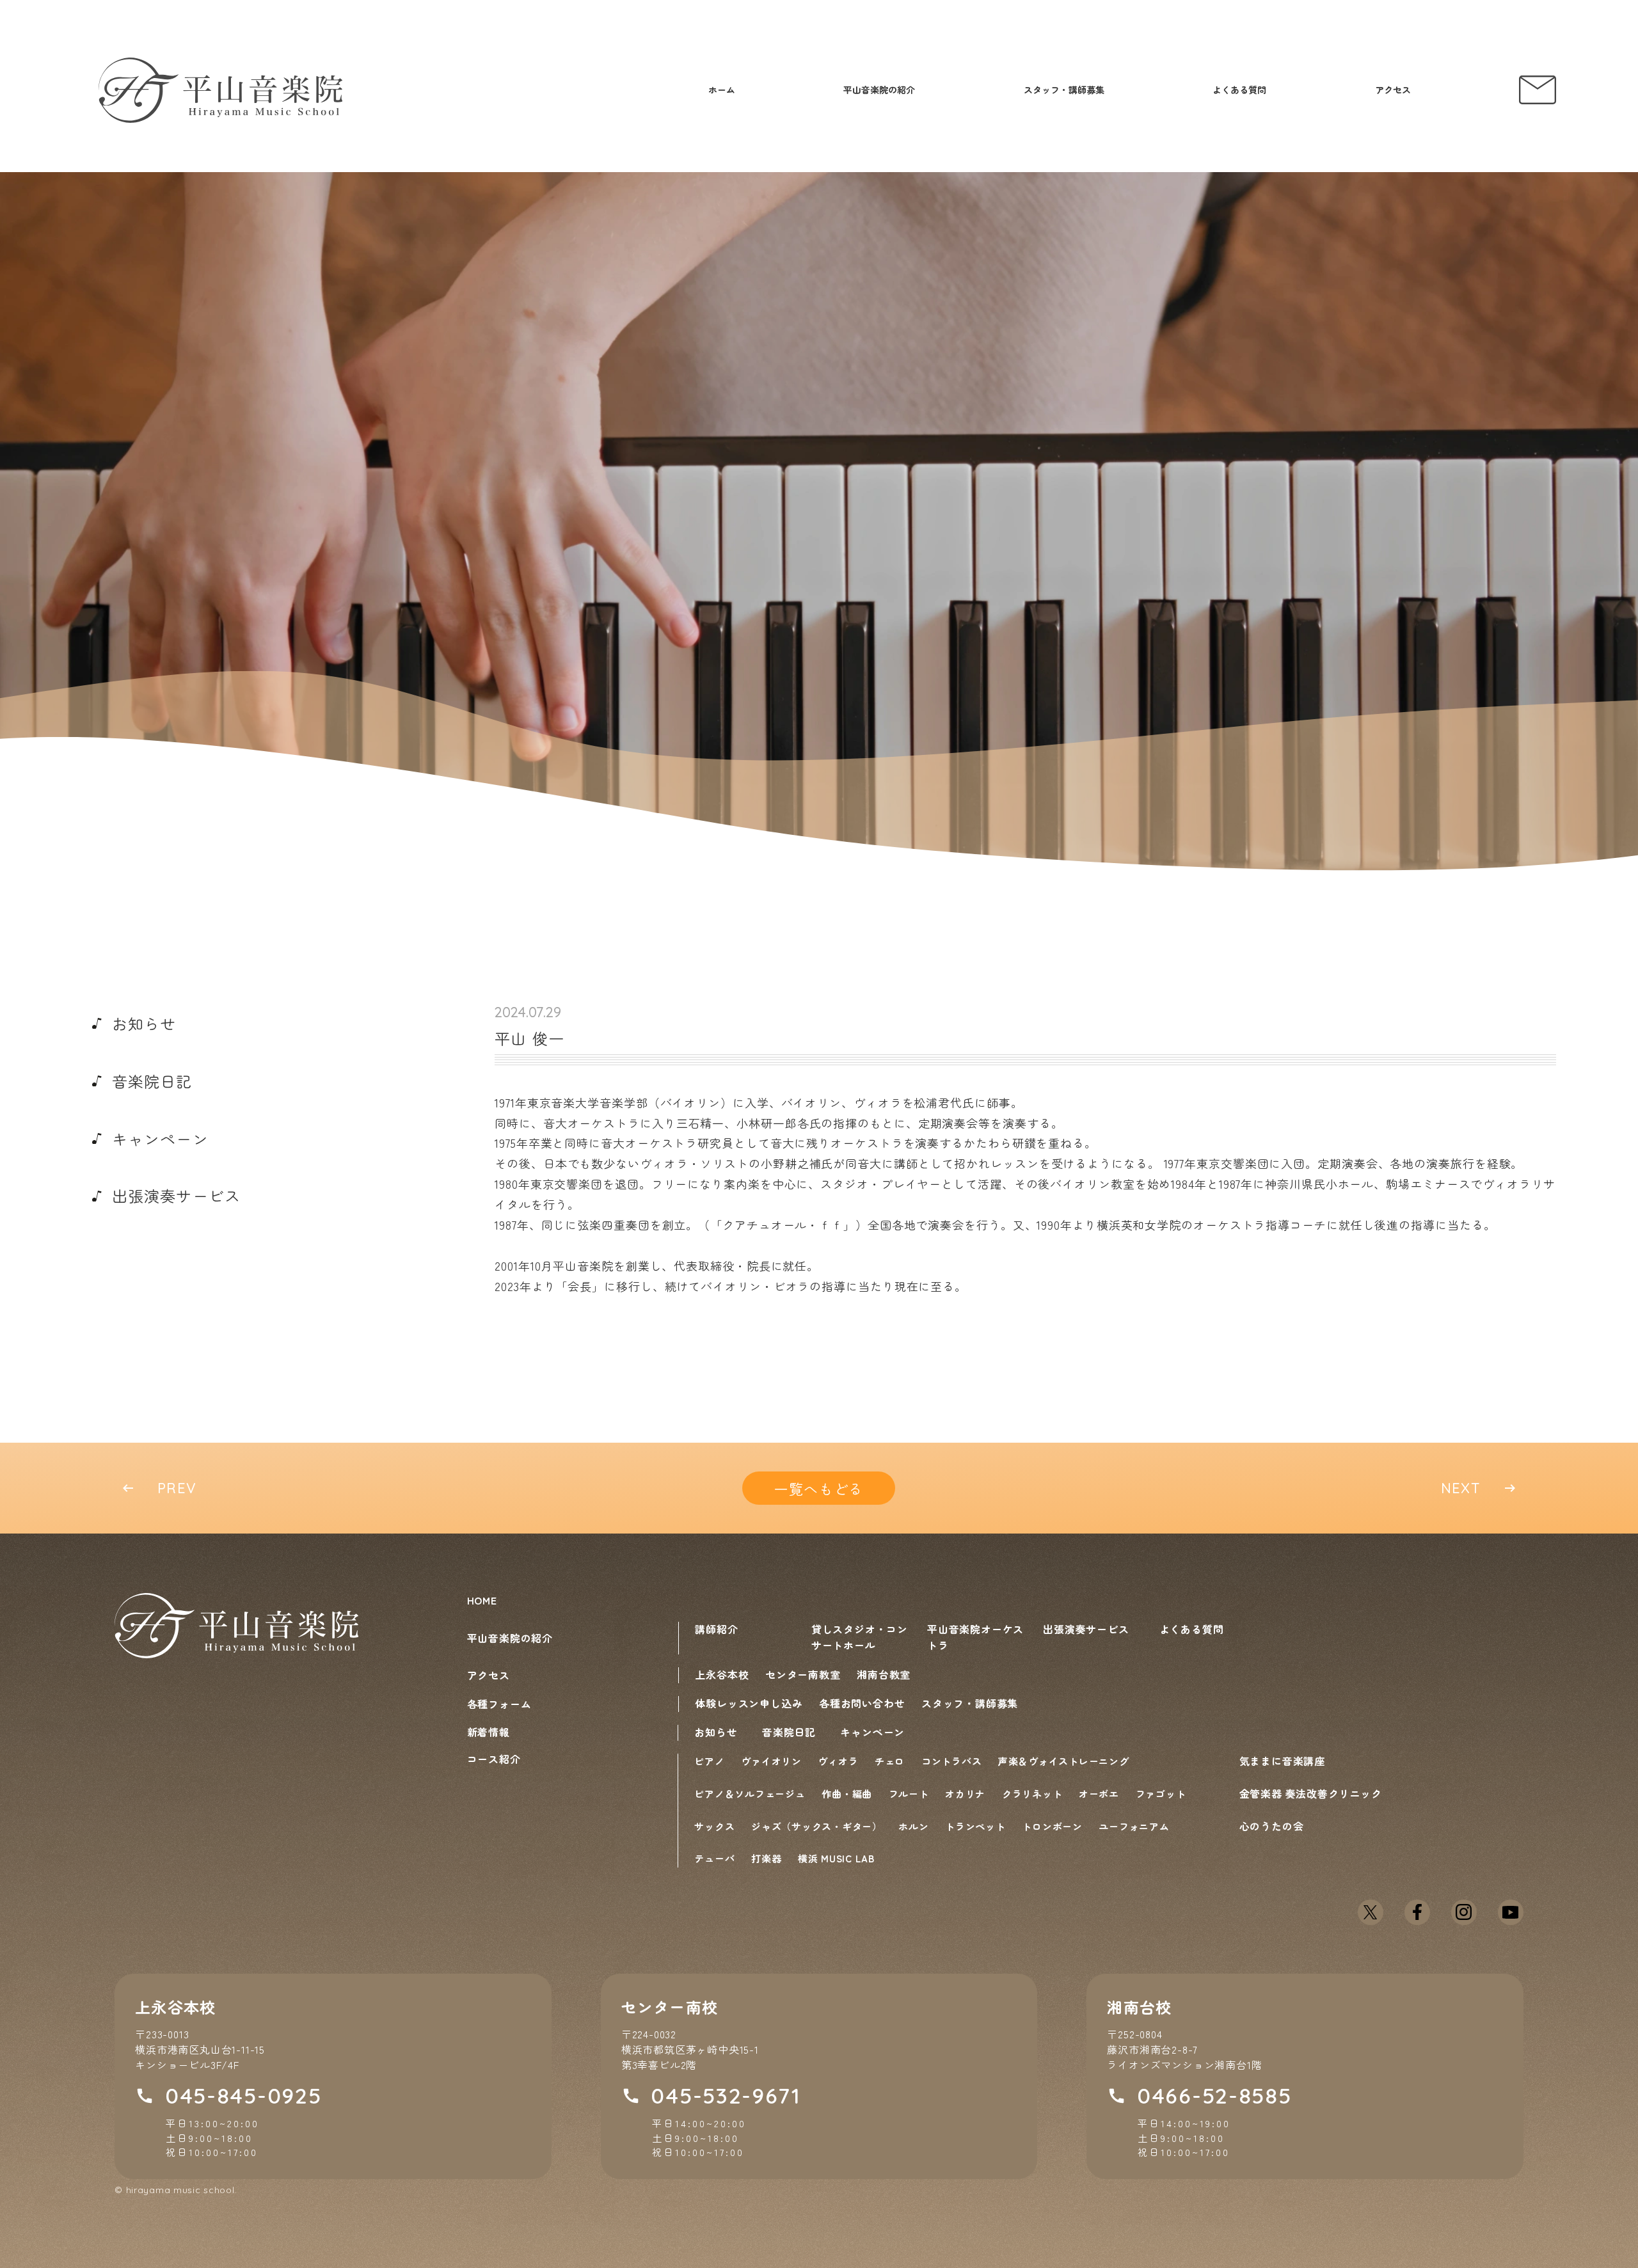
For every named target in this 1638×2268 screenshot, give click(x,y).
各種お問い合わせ (862, 1703)
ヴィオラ (838, 1761)
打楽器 (766, 1858)
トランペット (975, 1826)
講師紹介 (716, 1629)
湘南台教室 (884, 1674)
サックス (714, 1826)
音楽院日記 (789, 1732)
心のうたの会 (1272, 1826)
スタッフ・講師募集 (1064, 90)
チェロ (890, 1761)
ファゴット (1161, 1794)
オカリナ (965, 1794)
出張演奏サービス (1086, 1629)
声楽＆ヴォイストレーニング (1064, 1761)
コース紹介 (494, 1759)
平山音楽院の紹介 (879, 90)
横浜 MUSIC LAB (836, 1858)
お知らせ (716, 1732)
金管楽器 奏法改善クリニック (1311, 1793)
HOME (482, 1600)
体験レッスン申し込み (749, 1703)
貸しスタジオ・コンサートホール (860, 1637)
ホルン (913, 1826)
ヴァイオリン (771, 1761)
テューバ (714, 1858)
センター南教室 (803, 1674)
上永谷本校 (722, 1674)
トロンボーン (1052, 1826)
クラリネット (1032, 1794)
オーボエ (1099, 1794)
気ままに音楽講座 (1282, 1761)
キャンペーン (872, 1732)
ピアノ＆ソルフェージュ (750, 1794)
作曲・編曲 (847, 1794)
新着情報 (489, 1732)
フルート (909, 1794)
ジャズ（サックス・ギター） (817, 1826)
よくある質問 (1239, 90)
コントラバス (952, 1761)
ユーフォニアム (1134, 1826)
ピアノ (709, 1761)
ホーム (722, 90)
